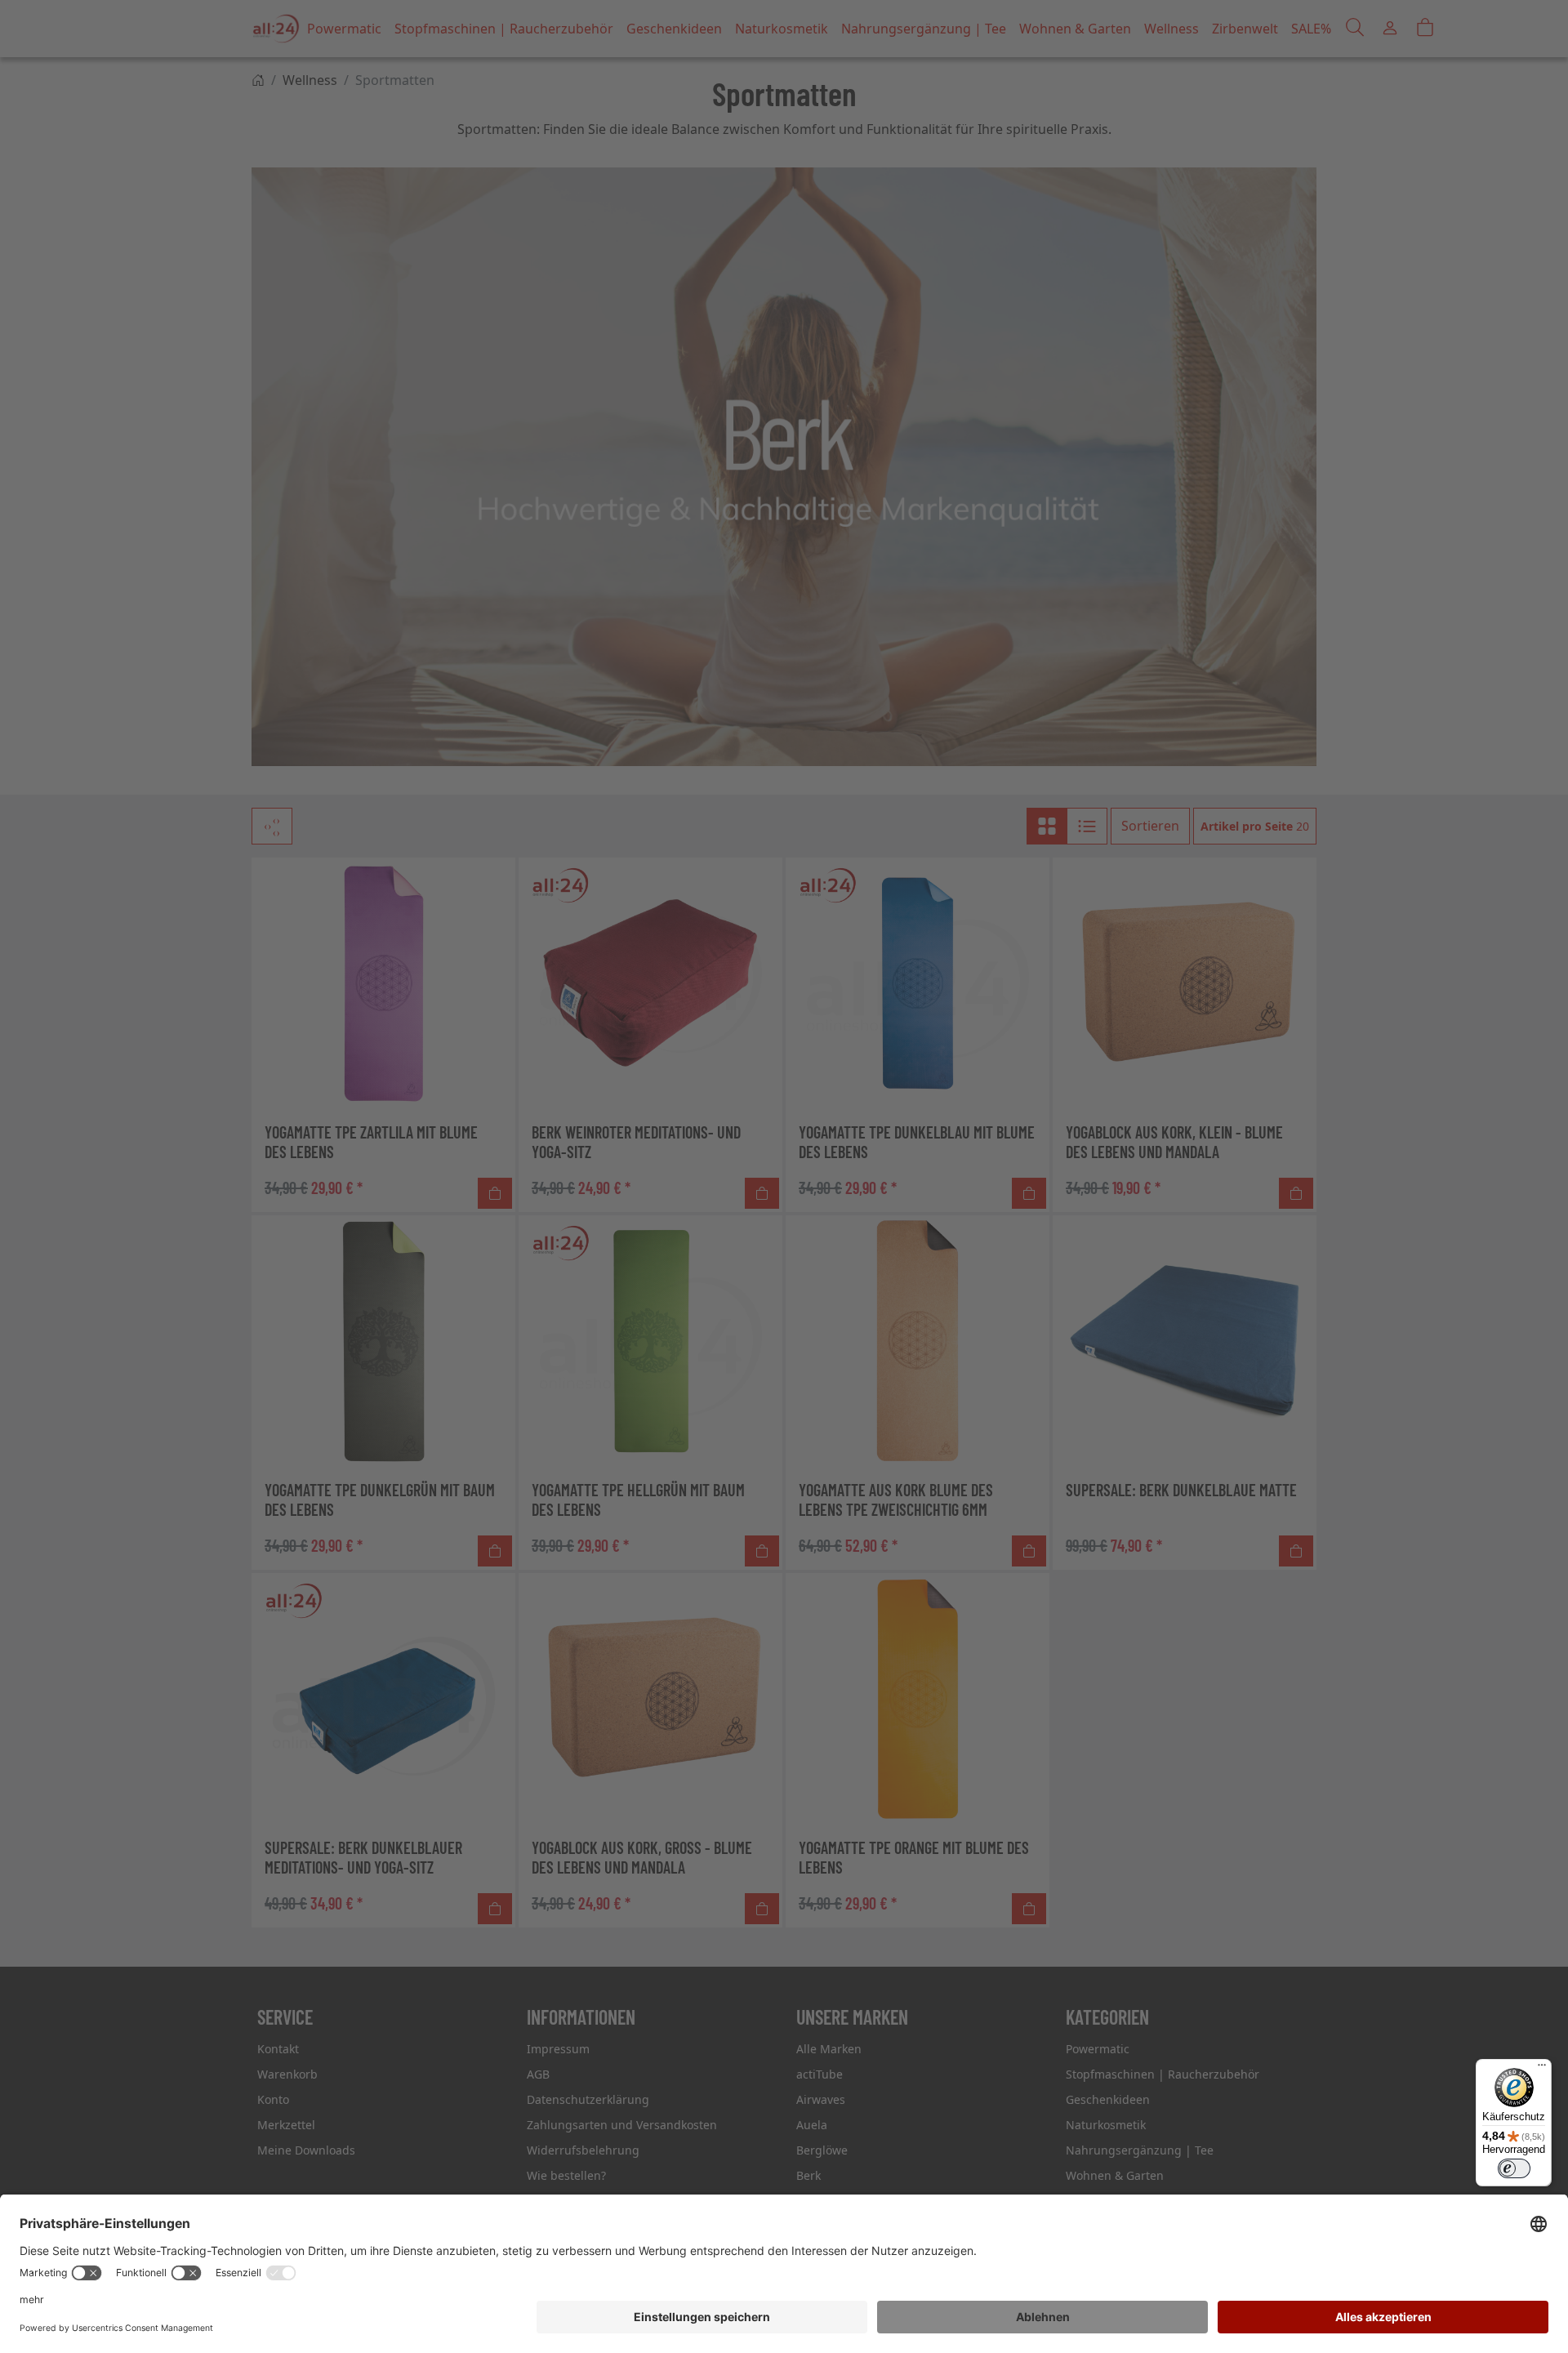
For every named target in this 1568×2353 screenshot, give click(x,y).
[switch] (1514, 2168)
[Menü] (1542, 2069)
